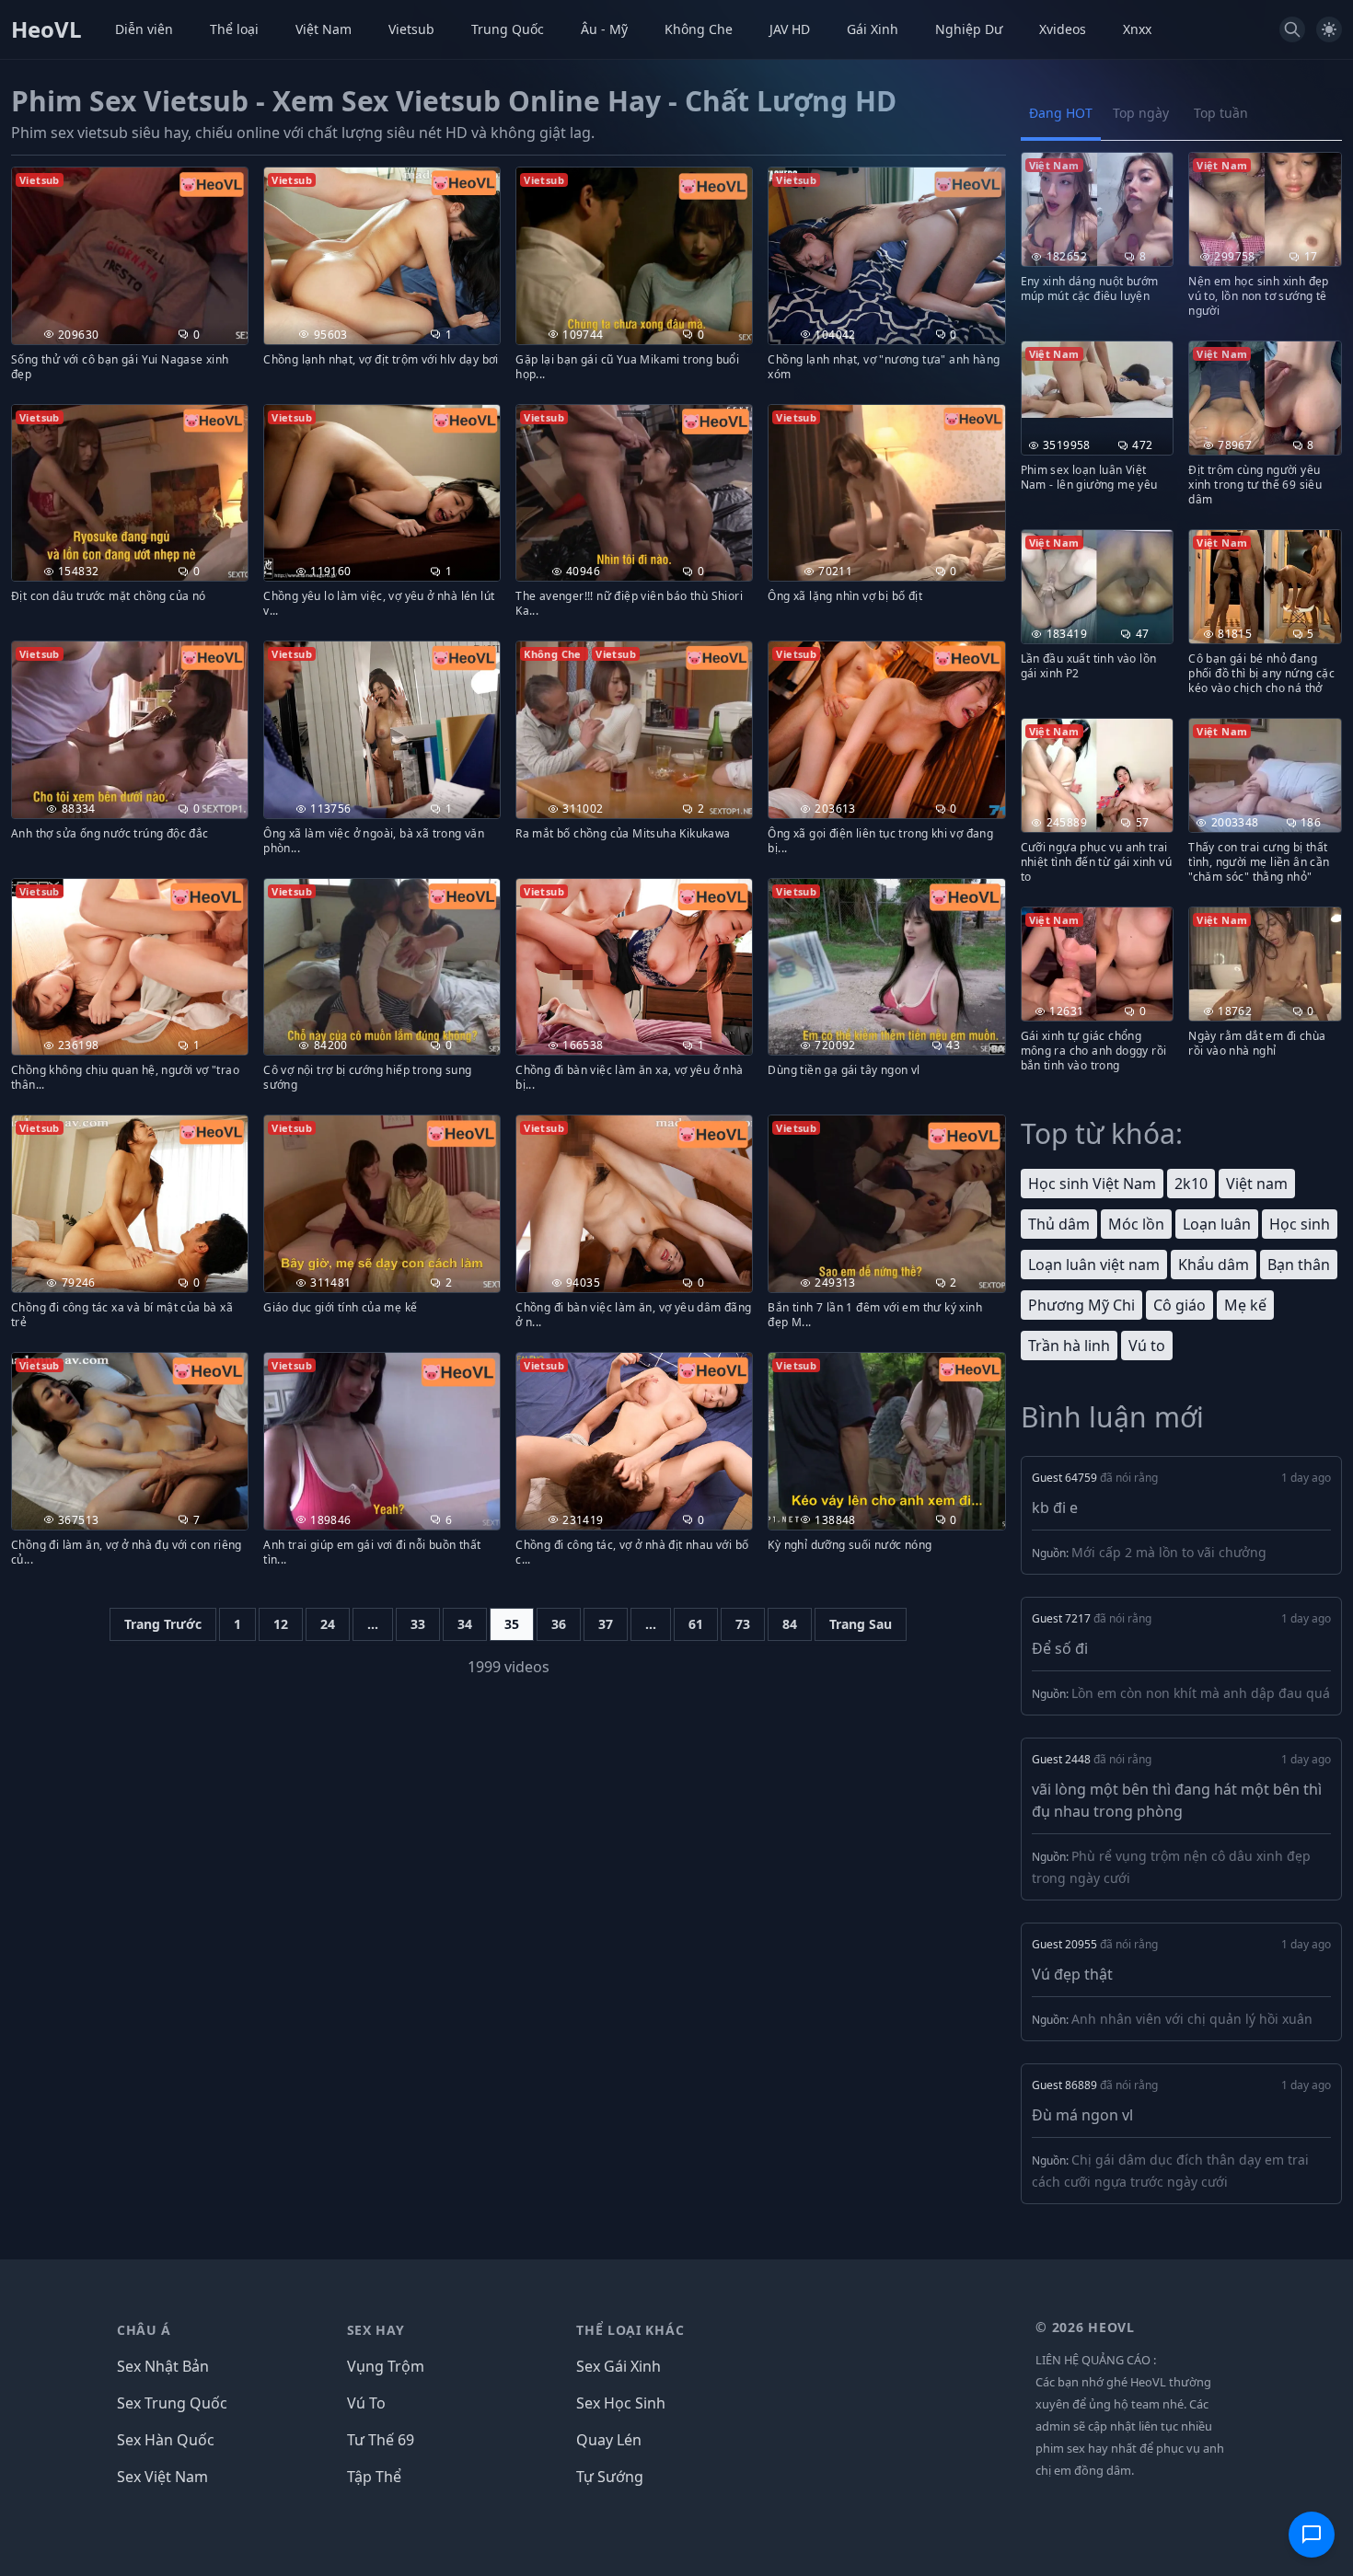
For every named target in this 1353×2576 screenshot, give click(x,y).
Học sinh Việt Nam (1092, 1184)
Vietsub (411, 29)
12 (281, 1624)
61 (696, 1624)
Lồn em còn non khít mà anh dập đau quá (1201, 1693)
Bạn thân (1299, 1265)
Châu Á (144, 2330)
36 (559, 1624)
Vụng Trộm (386, 2366)
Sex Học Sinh (621, 2403)
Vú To (366, 2403)
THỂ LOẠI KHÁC (630, 2330)
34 (465, 1624)
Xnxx (1137, 29)
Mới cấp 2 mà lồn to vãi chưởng (1169, 1552)
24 (328, 1624)
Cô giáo (1180, 1305)
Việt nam (1257, 1184)
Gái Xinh (873, 29)
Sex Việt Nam (162, 2477)
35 (512, 1624)
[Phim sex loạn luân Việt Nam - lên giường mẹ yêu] (1098, 380)
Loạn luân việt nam (1094, 1265)
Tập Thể (374, 2477)
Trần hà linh (1069, 1346)
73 (743, 1624)
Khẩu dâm (1214, 1265)
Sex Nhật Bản (163, 2366)
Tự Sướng (610, 2477)
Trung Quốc (508, 29)
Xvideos (1063, 29)
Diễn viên (144, 29)
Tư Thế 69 (381, 2440)
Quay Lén (609, 2440)
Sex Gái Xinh (619, 2366)
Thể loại (234, 29)
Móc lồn (1136, 1224)
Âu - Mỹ (604, 29)
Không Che (699, 29)
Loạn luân (1217, 1224)
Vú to (1147, 1346)
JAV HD (790, 29)
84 (790, 1624)
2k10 (1191, 1184)
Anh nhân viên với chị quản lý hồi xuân (1192, 2019)
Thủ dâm (1059, 1224)
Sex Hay (376, 2330)
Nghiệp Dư (969, 29)
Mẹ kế (1245, 1305)
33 (418, 1624)
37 (606, 1624)
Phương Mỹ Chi (1081, 1305)
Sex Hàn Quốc (166, 2440)
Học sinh (1300, 1224)
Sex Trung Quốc (172, 2403)
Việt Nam (324, 29)
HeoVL (46, 29)
